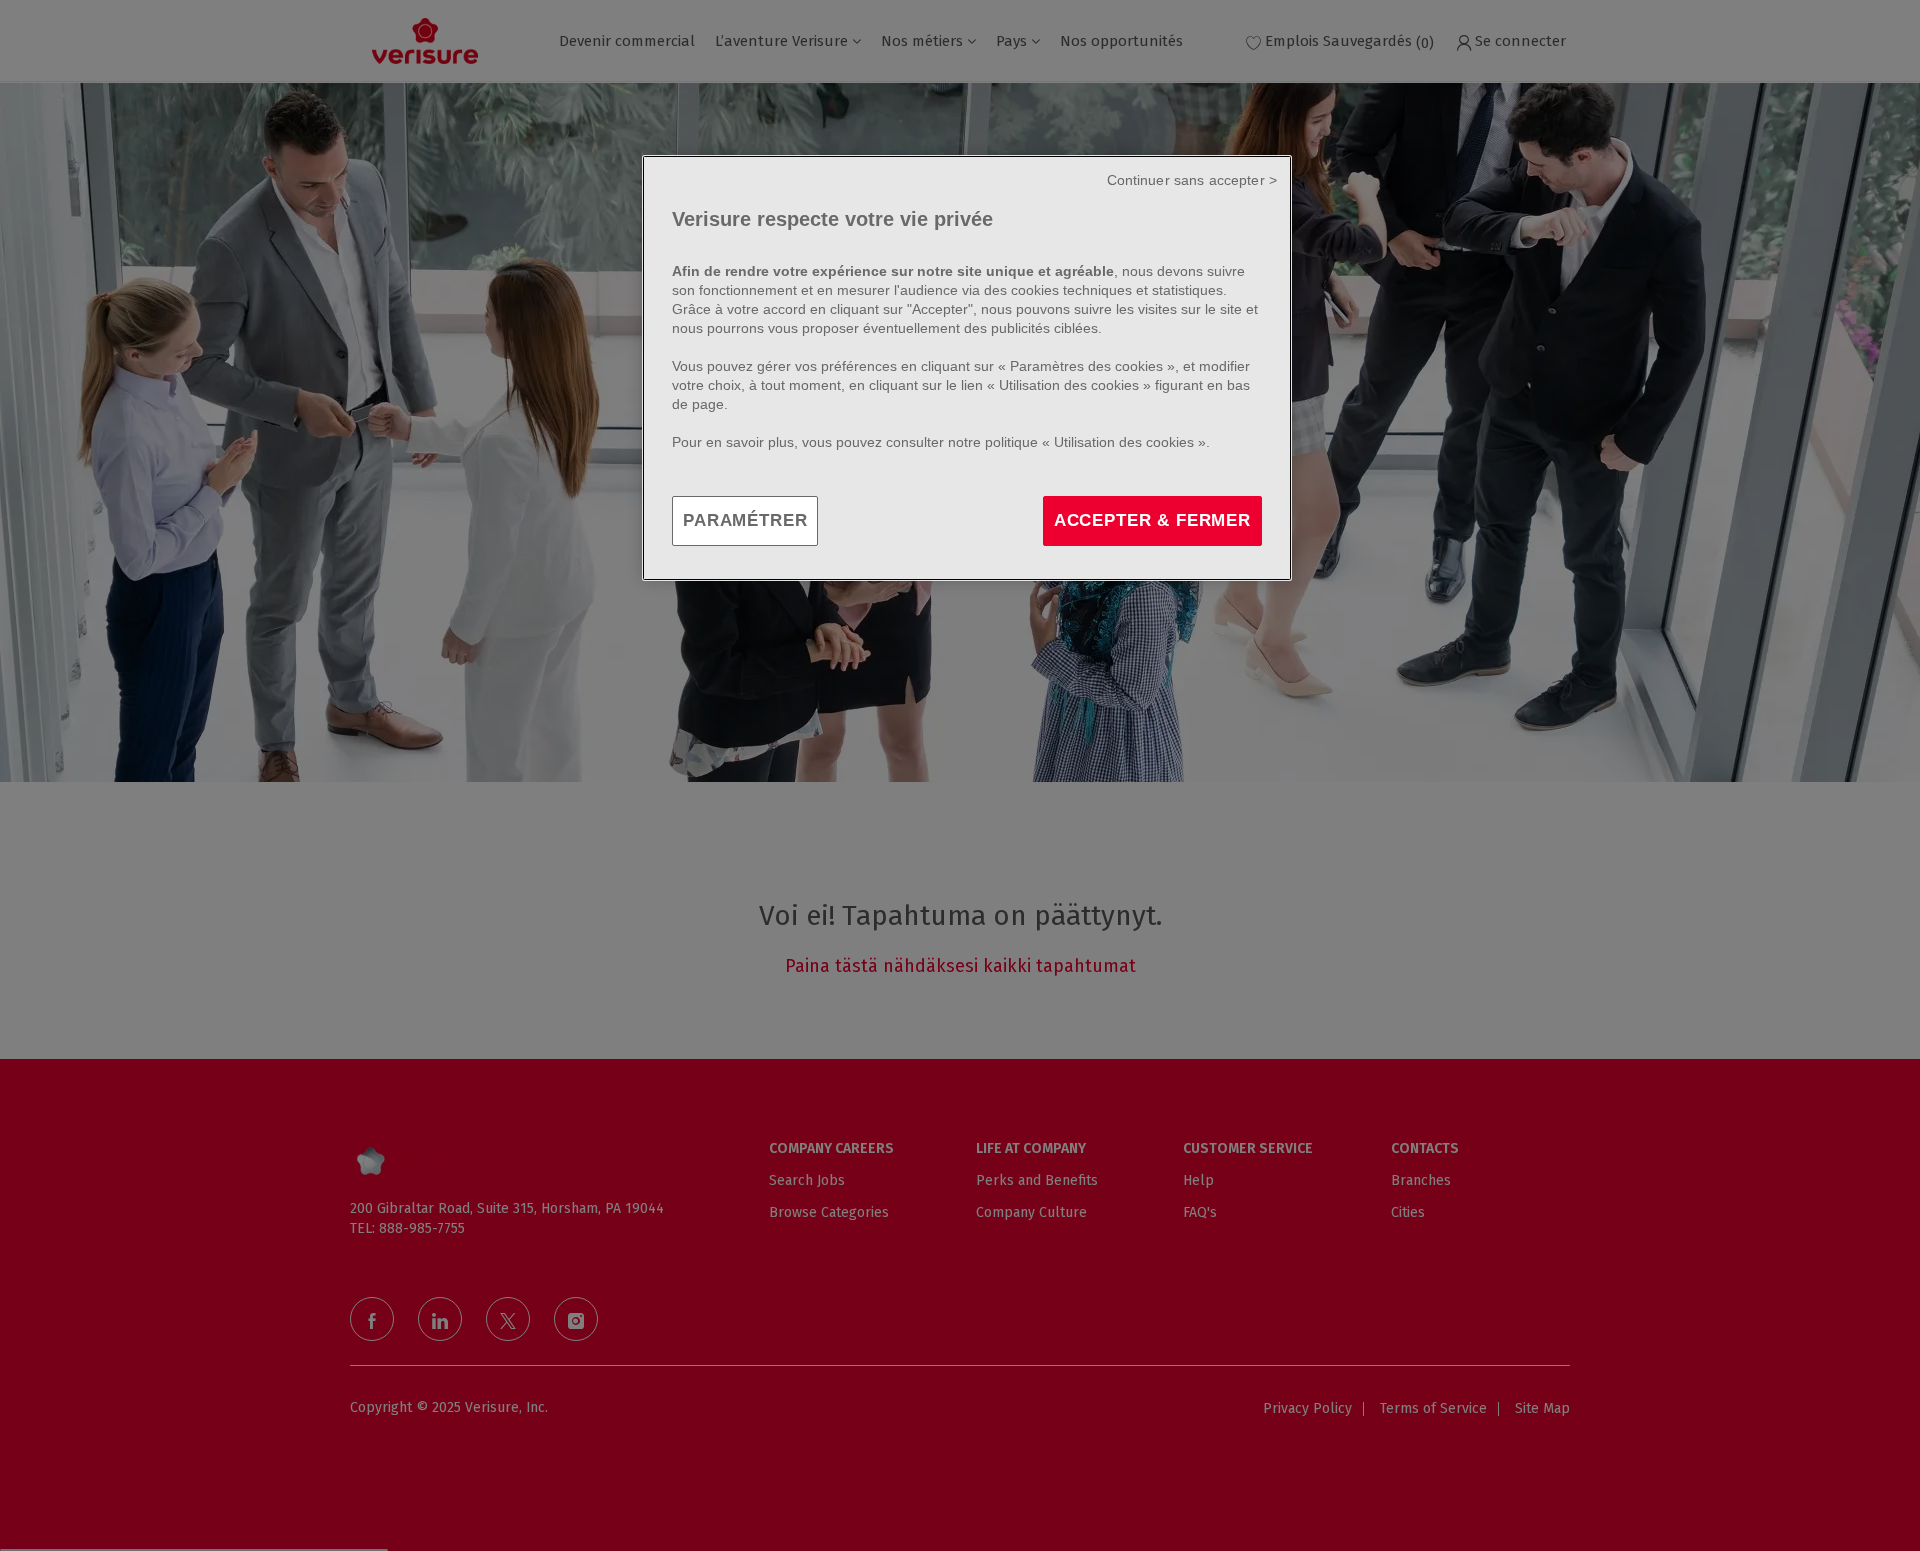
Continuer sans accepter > (1192, 180)
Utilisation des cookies (1069, 385)
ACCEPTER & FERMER (1152, 520)
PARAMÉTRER (745, 520)
